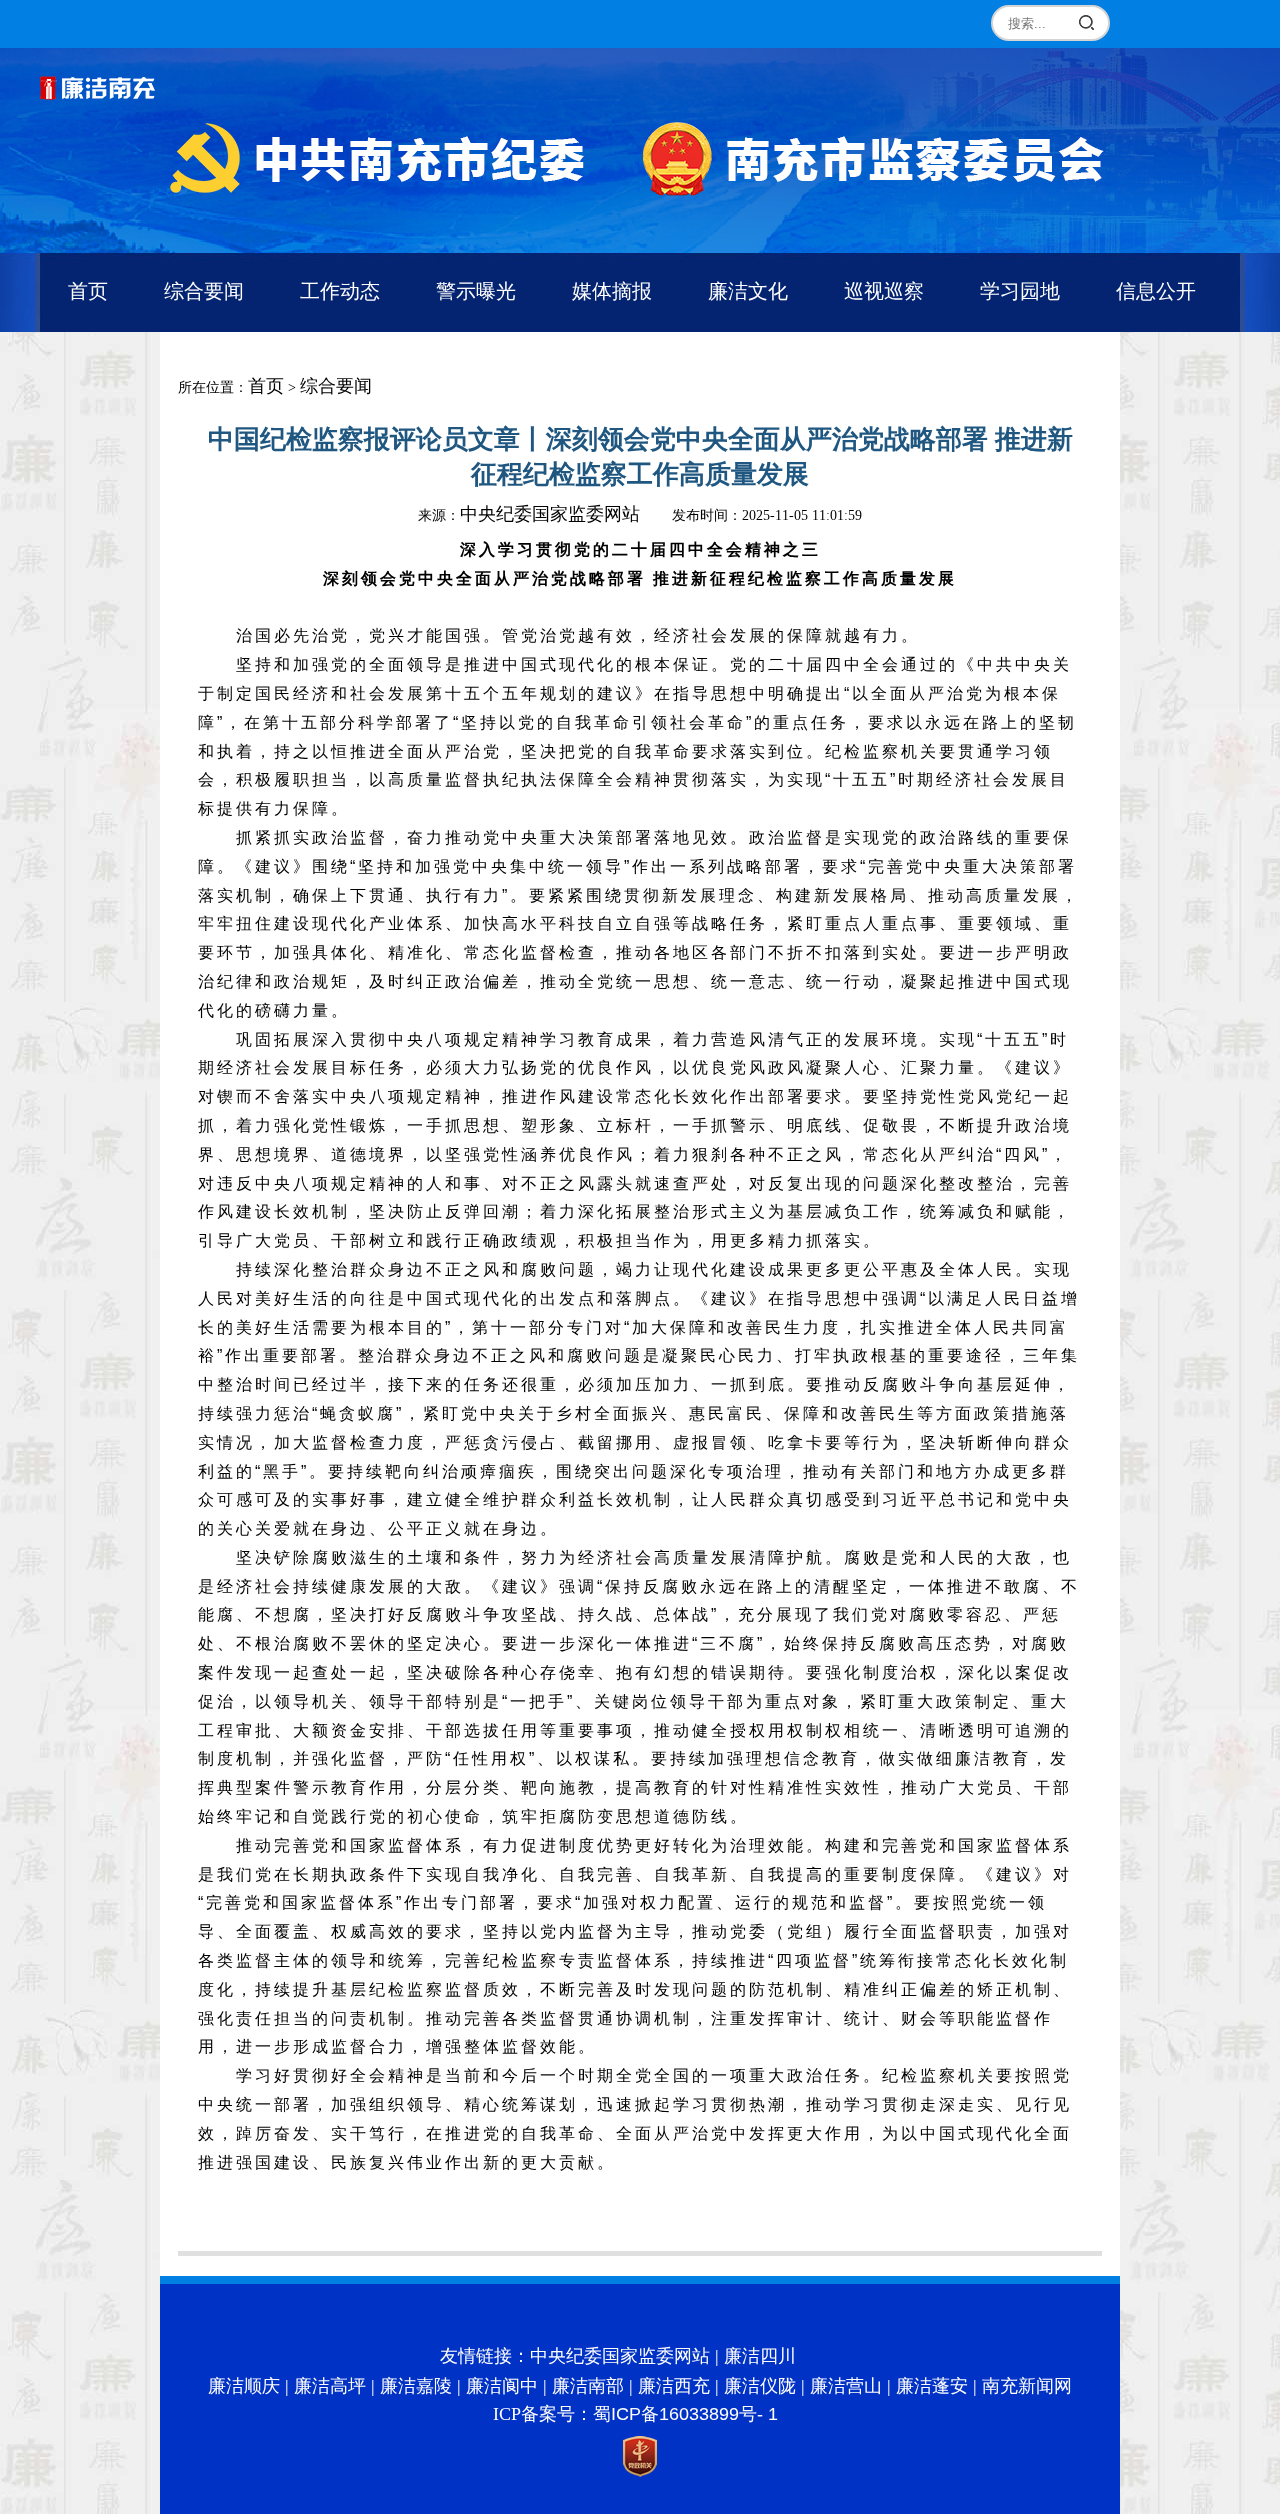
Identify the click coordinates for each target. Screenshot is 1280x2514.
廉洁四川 (760, 2356)
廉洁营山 (846, 2386)
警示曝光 (476, 291)
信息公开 (1156, 291)
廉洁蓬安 (932, 2386)
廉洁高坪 (330, 2386)
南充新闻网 (1027, 2386)
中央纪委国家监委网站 (550, 514)
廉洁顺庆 (244, 2386)
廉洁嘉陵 (416, 2386)
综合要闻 (204, 291)
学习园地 (1020, 291)
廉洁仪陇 (760, 2386)
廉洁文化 (748, 291)
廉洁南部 (588, 2386)
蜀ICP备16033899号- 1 (685, 2414)
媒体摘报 (612, 291)
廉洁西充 (674, 2386)
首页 (88, 291)
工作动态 (340, 291)
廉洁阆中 (502, 2386)
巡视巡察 (884, 291)
